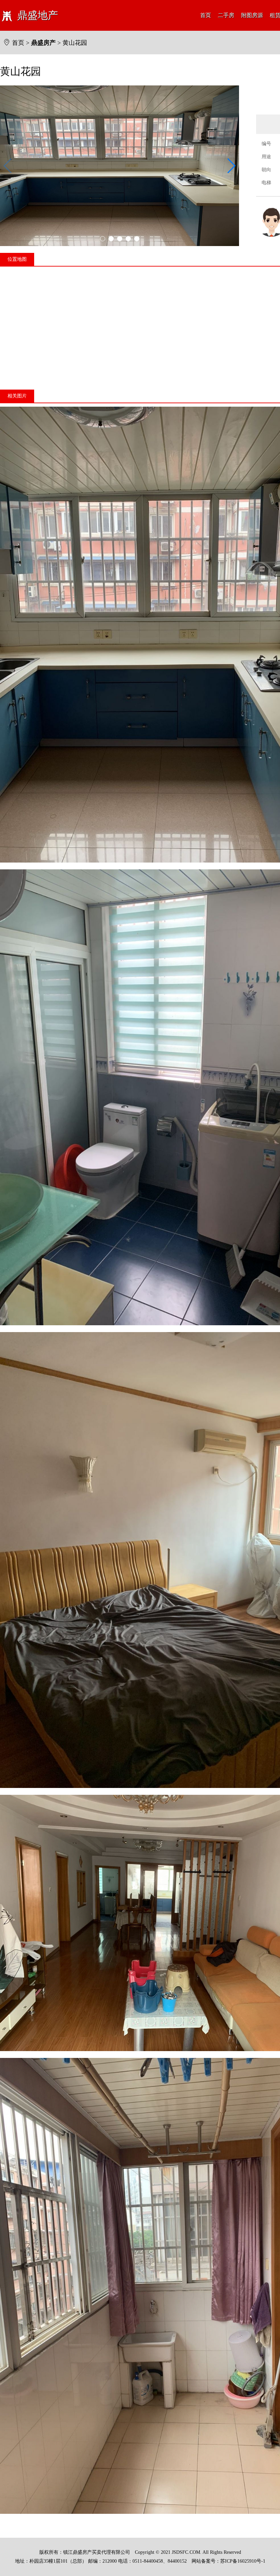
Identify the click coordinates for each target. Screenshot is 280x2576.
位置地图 (17, 259)
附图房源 (252, 15)
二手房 (226, 15)
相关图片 (17, 396)
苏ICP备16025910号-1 (243, 2561)
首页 (206, 15)
